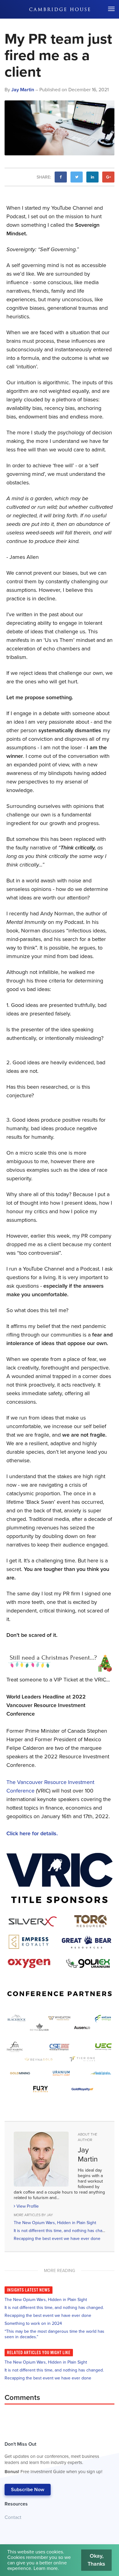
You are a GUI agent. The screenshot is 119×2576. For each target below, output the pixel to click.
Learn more (46, 2568)
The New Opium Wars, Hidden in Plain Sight (55, 2223)
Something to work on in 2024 (33, 2323)
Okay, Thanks (96, 2560)
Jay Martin (23, 90)
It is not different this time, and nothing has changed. (63, 2231)
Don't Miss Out (53, 2458)
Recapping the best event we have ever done (57, 2239)
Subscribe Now (28, 2490)
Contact (13, 2517)
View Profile (27, 2206)
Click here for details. (32, 1833)
